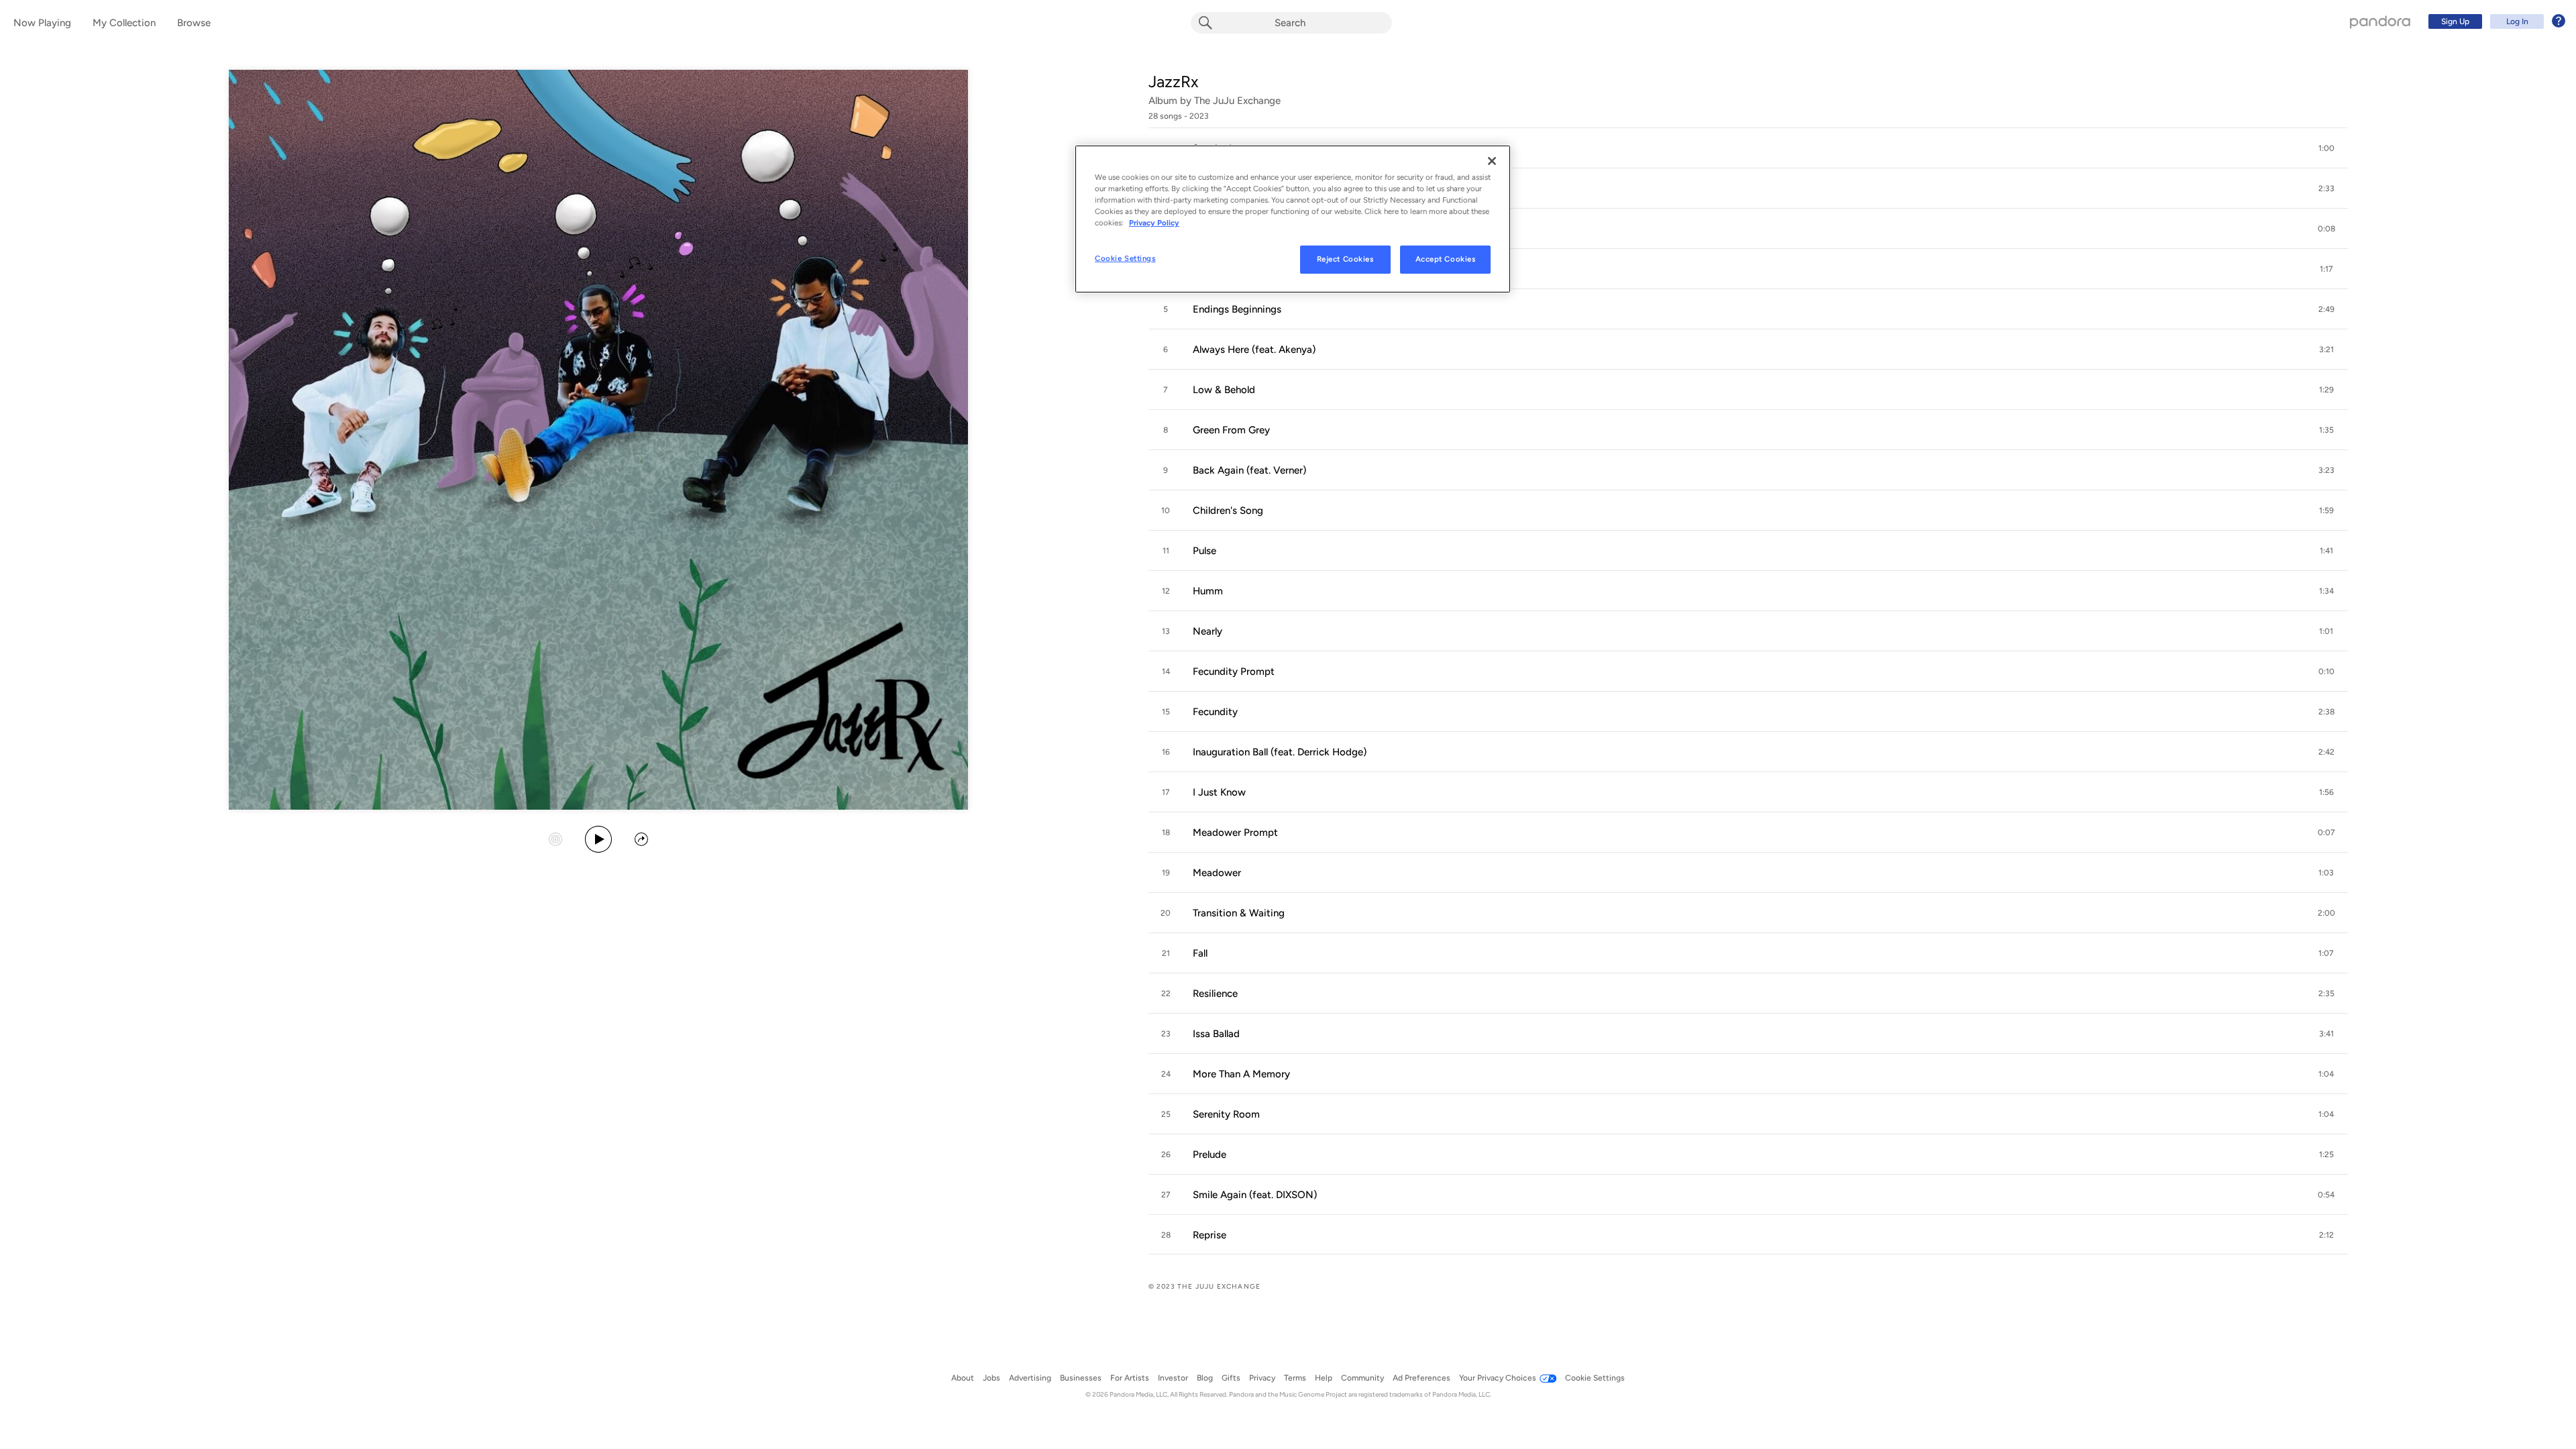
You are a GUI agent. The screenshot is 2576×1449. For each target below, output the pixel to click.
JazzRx (1173, 82)
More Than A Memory (1241, 1074)
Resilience (1215, 994)
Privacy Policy (1154, 223)
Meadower (1217, 873)
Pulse (1204, 551)
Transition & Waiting (1239, 913)
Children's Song (1228, 511)
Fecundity (1215, 712)
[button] (1748, 148)
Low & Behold (1224, 390)
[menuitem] (2495, 21)
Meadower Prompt (1235, 833)
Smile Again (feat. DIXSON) (1255, 1195)
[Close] (1492, 161)
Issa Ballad (1216, 1034)
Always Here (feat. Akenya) (1254, 350)
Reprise (1210, 1235)
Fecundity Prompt (1234, 672)
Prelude (1210, 1155)
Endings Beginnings (1237, 309)
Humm (1208, 591)
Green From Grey (1231, 430)
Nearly (1207, 631)
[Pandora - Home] (2380, 21)
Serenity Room (1226, 1114)
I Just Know (1219, 792)
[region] (1293, 219)
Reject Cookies (1345, 259)
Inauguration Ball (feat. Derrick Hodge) (1280, 752)
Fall (1200, 953)
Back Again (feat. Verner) (1249, 470)
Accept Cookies (1446, 259)
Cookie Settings (1125, 258)
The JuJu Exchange (1237, 101)
